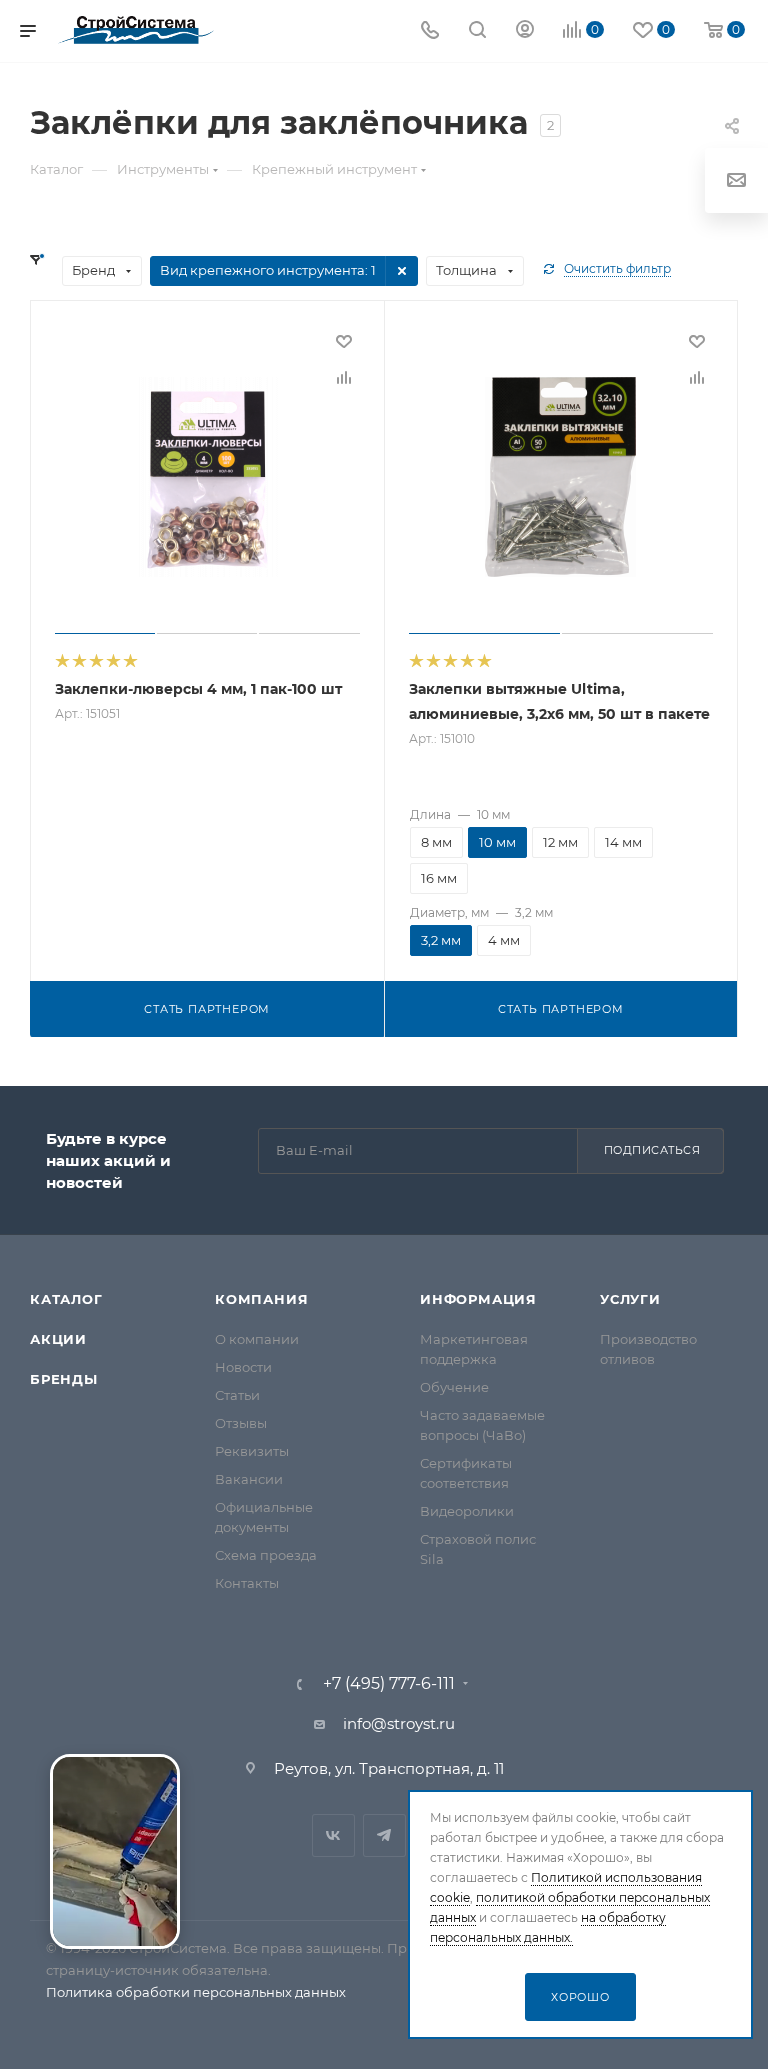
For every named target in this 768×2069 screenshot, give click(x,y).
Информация (478, 1299)
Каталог (66, 1299)
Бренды (64, 1379)
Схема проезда (266, 1555)
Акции (58, 1339)
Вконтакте (333, 1835)
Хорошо (580, 1997)
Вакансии (249, 1479)
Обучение (454, 1387)
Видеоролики (467, 1511)
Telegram (384, 1835)
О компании (257, 1339)
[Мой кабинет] (525, 31)
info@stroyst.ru (399, 1723)
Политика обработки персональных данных (196, 1992)
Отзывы (241, 1423)
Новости (243, 1367)
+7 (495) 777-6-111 (389, 1684)
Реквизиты (252, 1451)
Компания (261, 1299)
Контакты (247, 1583)
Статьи (237, 1395)
